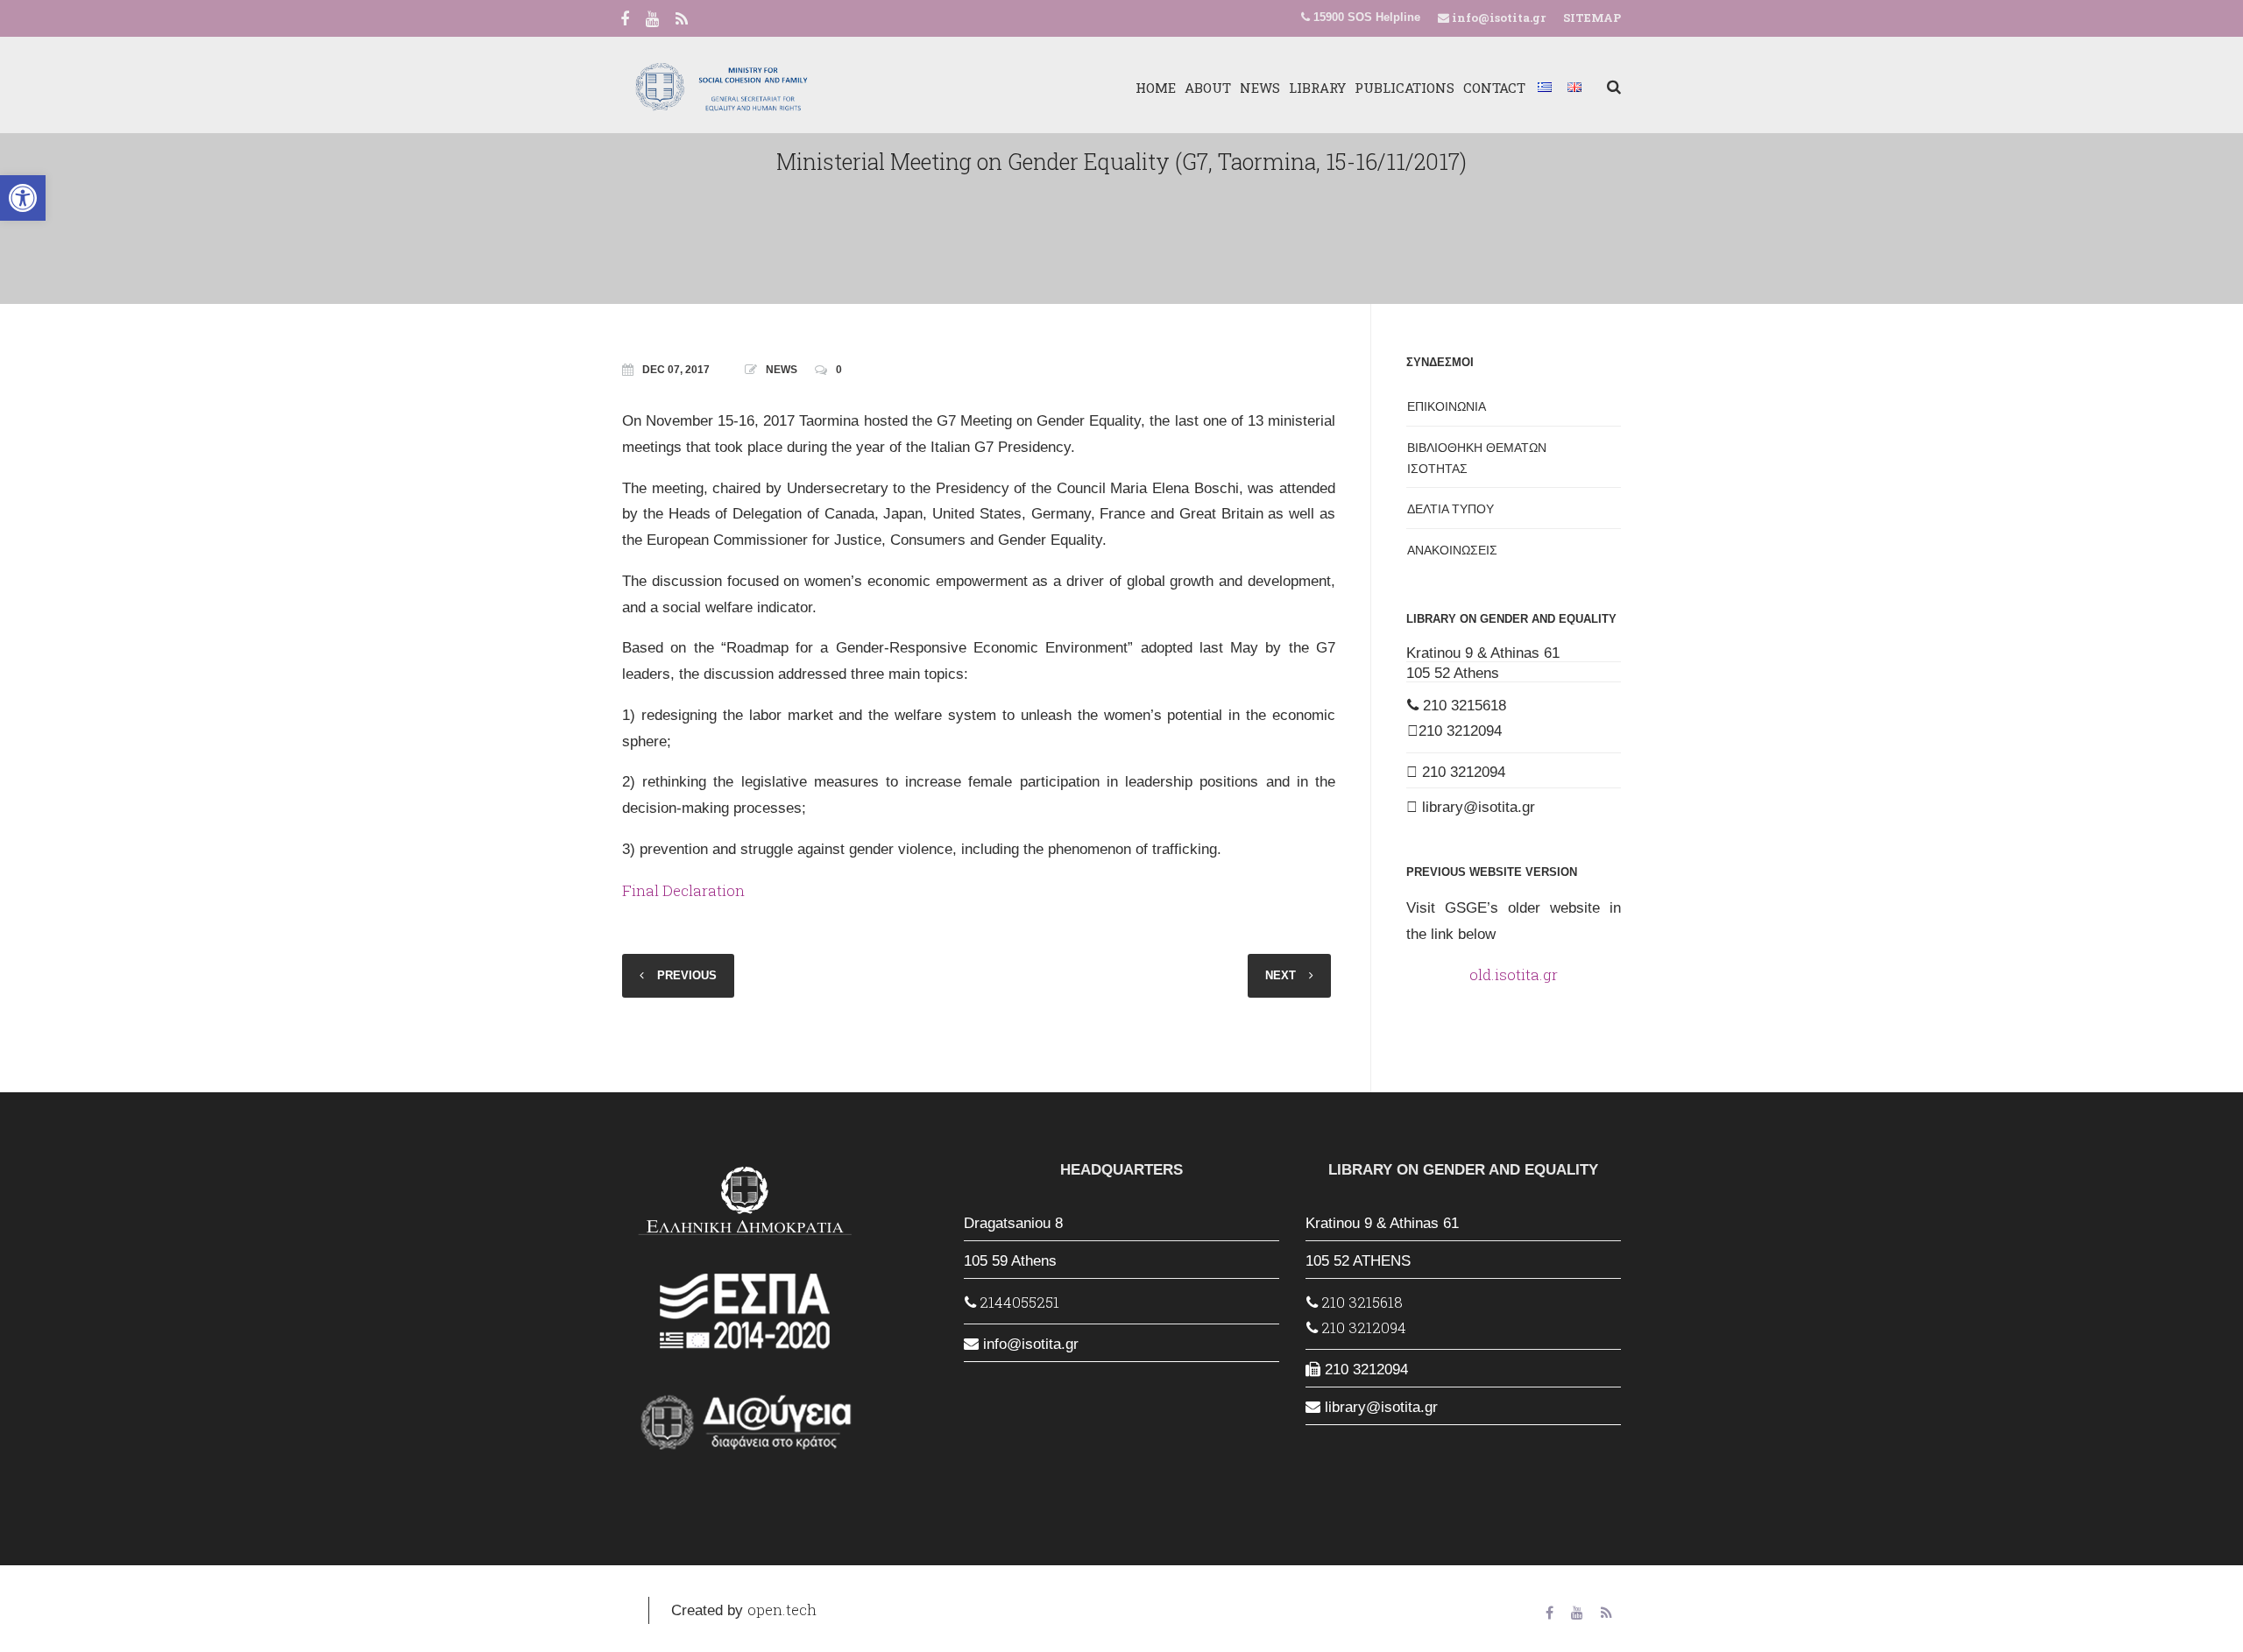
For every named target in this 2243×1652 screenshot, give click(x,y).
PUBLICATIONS (1405, 88)
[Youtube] (652, 20)
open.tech (782, 1610)
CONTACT (1494, 88)
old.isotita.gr (1514, 974)
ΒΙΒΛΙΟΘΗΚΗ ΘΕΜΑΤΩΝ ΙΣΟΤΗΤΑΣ (1477, 458)
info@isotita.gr (1497, 18)
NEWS (1260, 88)
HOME (1156, 88)
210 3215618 (1462, 706)
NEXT (1281, 975)
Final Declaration (683, 890)
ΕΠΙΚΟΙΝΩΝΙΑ (1447, 406)
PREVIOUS (687, 975)
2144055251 (1018, 1302)
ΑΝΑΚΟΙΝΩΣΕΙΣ (1452, 550)
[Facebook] (625, 20)
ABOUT (1208, 88)
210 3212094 (1460, 731)
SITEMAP (1592, 18)
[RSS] (682, 20)
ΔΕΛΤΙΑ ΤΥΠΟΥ (1451, 509)
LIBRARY (1317, 88)
